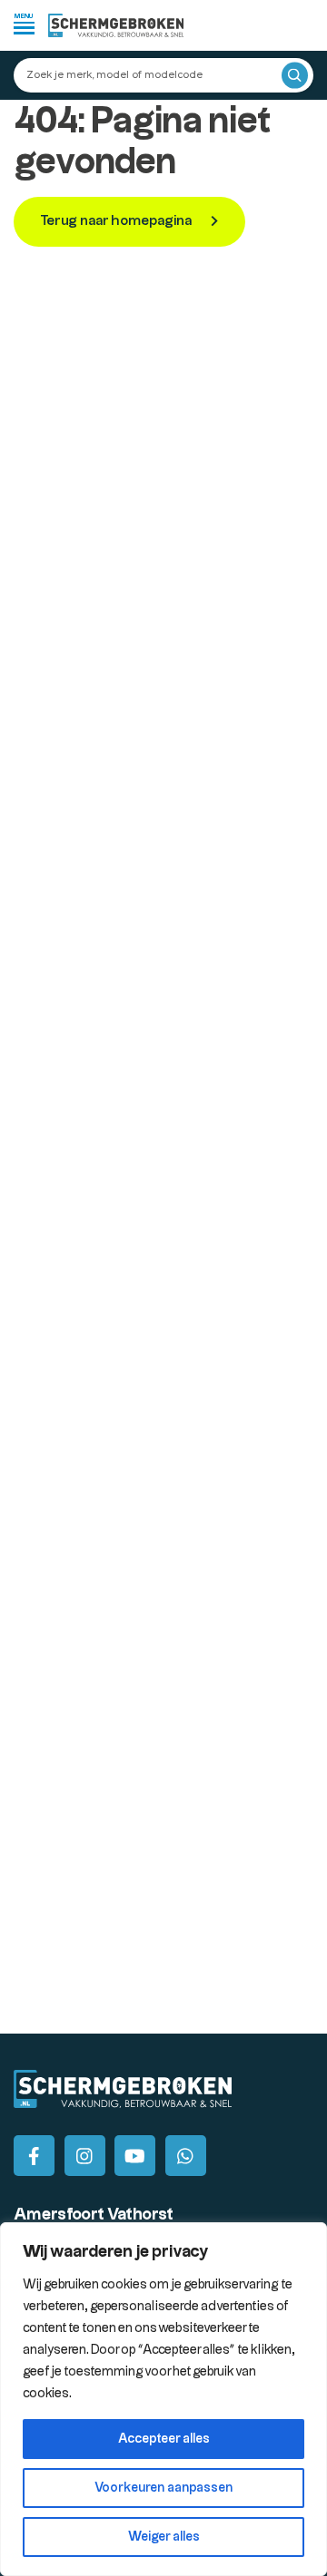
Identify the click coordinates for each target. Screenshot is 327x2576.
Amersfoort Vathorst (94, 2215)
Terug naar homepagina (117, 221)
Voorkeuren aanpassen (163, 2488)
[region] (163, 2399)
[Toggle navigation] (24, 23)
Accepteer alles (164, 2439)
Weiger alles (164, 2537)
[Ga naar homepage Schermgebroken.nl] (116, 25)
